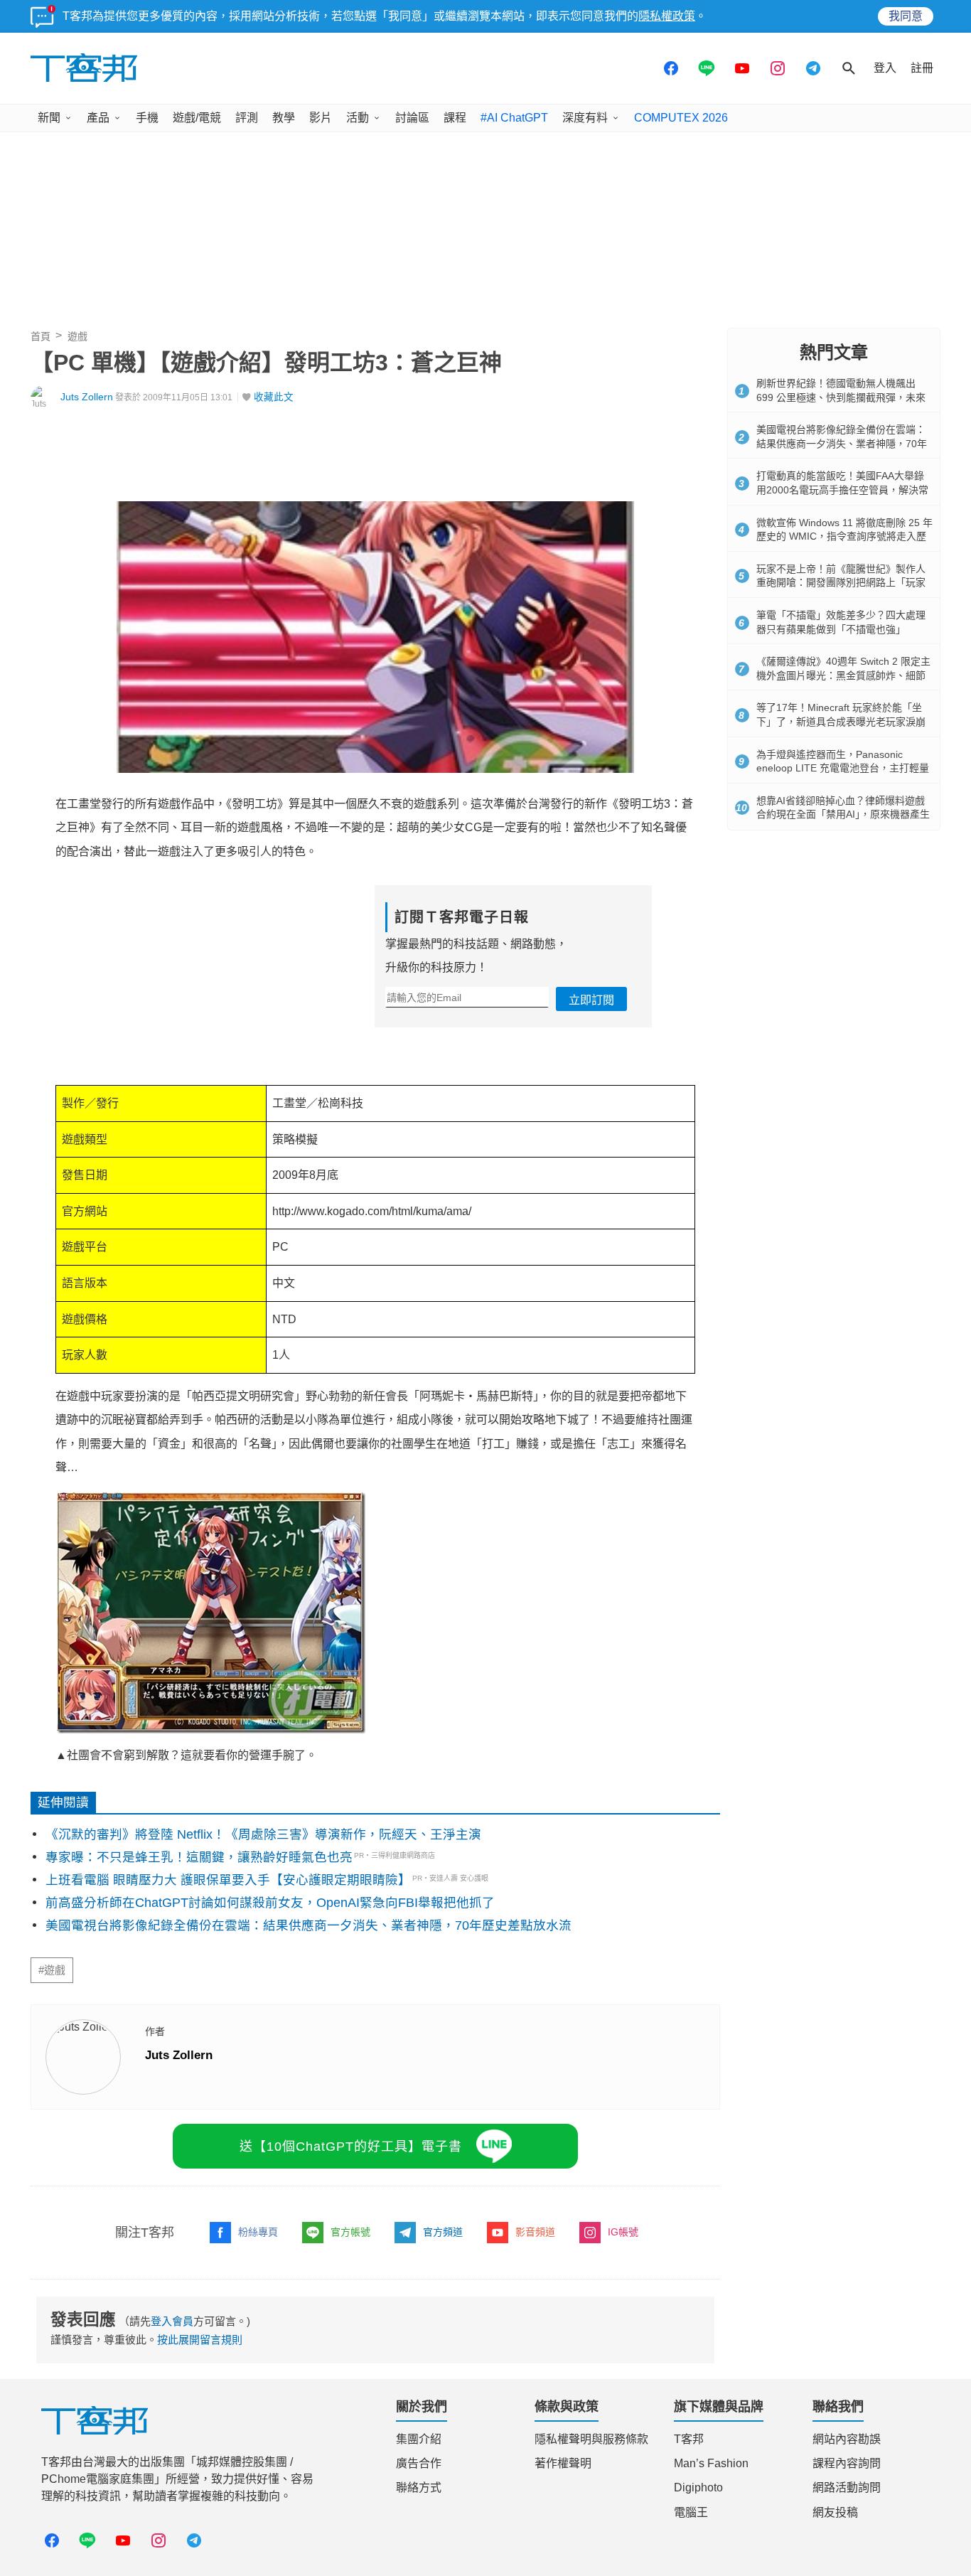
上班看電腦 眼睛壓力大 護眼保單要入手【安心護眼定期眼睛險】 (228, 1880)
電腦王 (691, 2512)
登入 (885, 68)
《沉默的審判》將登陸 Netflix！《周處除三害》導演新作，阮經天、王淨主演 (263, 1834)
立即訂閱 (591, 1000)
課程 (455, 118)
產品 (98, 118)
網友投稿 (835, 2512)
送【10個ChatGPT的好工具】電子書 (351, 2147)
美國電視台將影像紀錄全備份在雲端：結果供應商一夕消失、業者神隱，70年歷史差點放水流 (309, 1925)
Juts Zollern (87, 397)
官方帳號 (350, 2232)
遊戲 (77, 336)
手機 (147, 118)
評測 (247, 118)
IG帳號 (623, 2232)
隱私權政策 (667, 16)
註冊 (922, 68)
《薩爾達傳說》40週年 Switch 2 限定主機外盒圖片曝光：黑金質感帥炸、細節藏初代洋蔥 (843, 675)
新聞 (49, 118)
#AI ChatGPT (514, 118)
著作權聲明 (563, 2463)
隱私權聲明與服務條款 (591, 2439)
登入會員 (172, 2321)
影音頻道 (535, 2232)
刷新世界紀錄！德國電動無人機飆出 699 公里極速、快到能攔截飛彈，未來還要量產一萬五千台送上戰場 (841, 397)
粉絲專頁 (258, 2232)
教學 (284, 118)
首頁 (41, 336)
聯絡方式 (419, 2487)
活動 (358, 118)
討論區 (412, 118)
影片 (321, 118)
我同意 (906, 16)
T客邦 (689, 2439)
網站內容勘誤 (847, 2439)
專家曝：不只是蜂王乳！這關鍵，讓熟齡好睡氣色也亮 (199, 1857)
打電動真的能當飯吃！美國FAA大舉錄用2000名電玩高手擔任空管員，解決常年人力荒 (842, 490)
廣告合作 (419, 2463)
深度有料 (585, 118)
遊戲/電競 (197, 118)
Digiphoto (698, 2487)
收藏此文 (274, 397)
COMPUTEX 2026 (681, 118)
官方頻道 (443, 2232)
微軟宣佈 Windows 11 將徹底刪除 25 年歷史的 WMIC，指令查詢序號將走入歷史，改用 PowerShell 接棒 (844, 536)
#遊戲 (52, 1970)
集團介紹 (419, 2439)
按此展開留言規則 (200, 2340)
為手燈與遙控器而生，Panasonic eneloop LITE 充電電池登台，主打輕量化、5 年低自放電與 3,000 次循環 (843, 768)
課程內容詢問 (847, 2463)
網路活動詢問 (847, 2487)
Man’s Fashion (711, 2463)
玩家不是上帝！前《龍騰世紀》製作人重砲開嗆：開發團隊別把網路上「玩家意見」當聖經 (841, 583)
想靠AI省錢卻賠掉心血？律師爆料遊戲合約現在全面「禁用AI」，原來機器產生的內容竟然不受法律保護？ (843, 814)
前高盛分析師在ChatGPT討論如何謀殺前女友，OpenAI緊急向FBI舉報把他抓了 (270, 1903)
